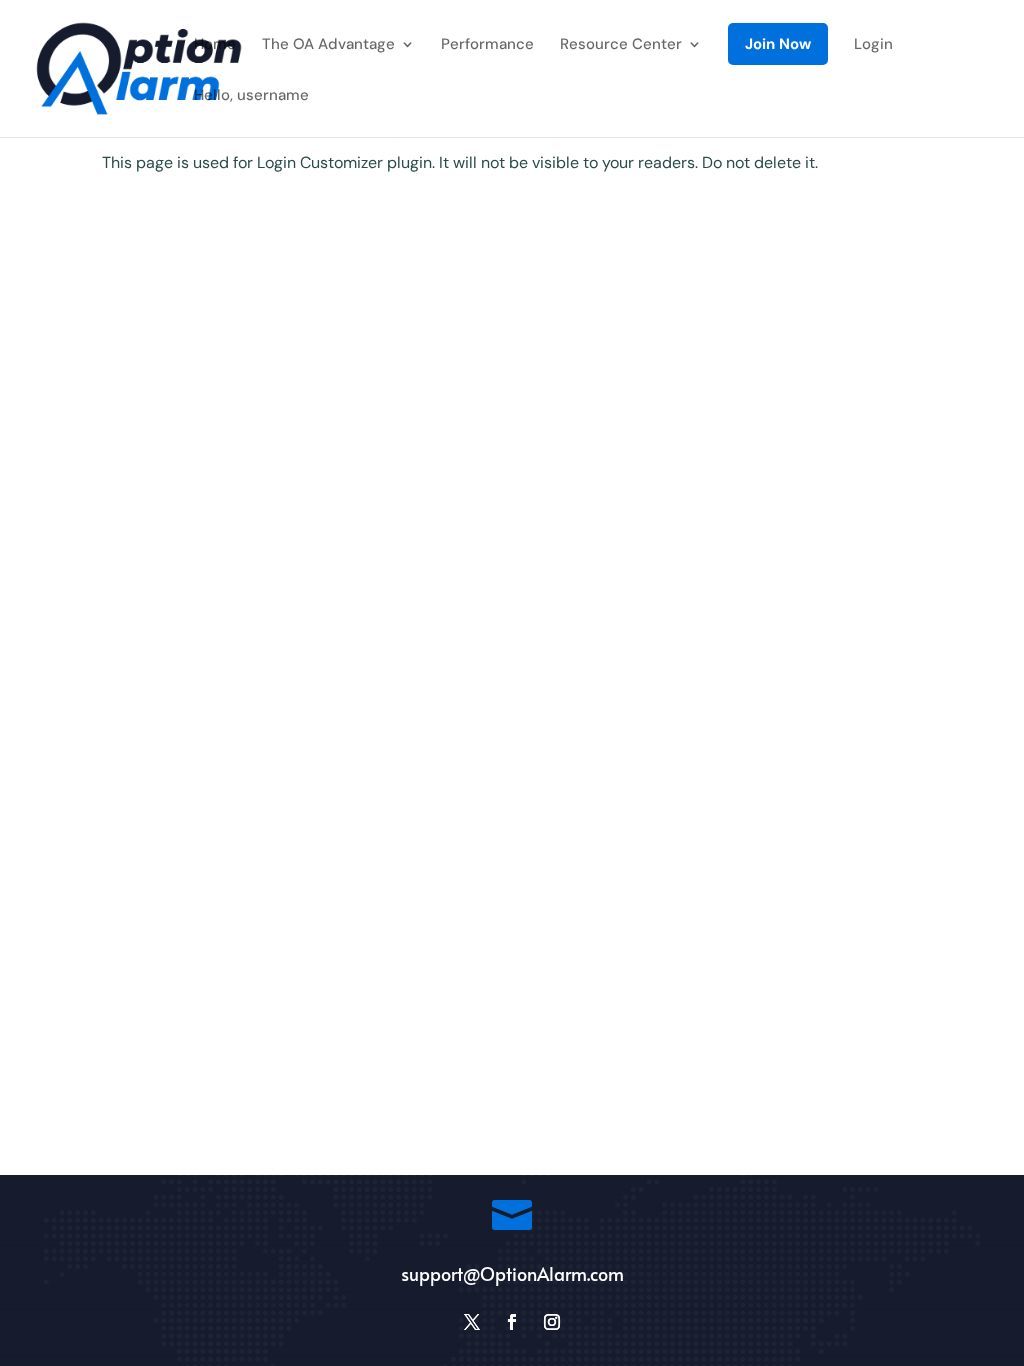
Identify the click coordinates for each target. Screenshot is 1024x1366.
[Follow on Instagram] (552, 1322)
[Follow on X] (472, 1322)
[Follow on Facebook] (512, 1322)
